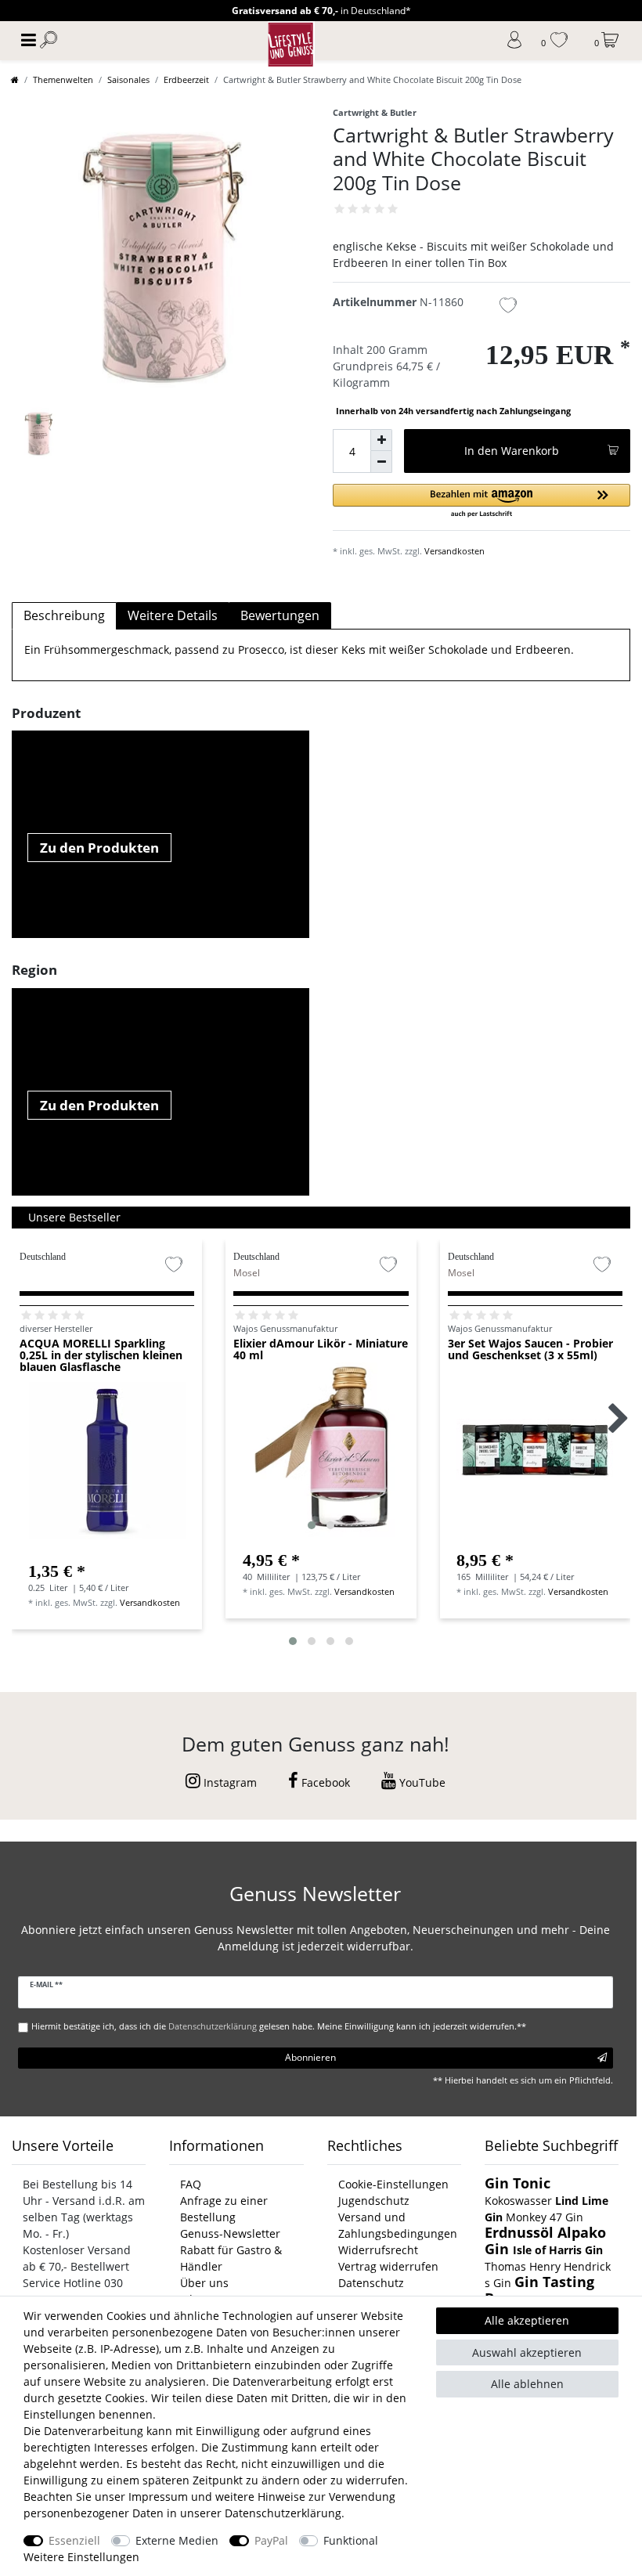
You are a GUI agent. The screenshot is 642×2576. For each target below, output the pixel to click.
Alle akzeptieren (527, 2320)
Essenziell (74, 2540)
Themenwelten (63, 79)
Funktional (351, 2540)
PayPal (271, 2540)
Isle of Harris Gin (558, 2250)
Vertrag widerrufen (388, 2266)
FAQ (191, 2184)
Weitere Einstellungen (81, 2557)
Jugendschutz (374, 2201)
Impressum (158, 2497)
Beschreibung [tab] (64, 615)
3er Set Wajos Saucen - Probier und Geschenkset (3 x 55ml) (530, 1350)
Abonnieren (310, 2057)
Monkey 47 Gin (545, 2217)
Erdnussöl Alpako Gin (545, 2240)
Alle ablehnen (527, 2384)
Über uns (204, 2283)
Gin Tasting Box (539, 2290)
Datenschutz (371, 2283)
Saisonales (128, 79)
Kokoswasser (518, 2201)
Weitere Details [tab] (173, 615)
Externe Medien (177, 2540)
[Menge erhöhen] (381, 440)
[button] (481, 501)
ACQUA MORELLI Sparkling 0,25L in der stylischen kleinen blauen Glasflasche (101, 1355)
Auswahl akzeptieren (527, 2352)
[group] (321, 1450)
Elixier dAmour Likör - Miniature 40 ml (321, 1350)
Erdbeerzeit (186, 79)
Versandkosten (454, 551)
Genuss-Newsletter (230, 2233)
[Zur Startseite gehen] (15, 79)
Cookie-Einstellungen (393, 2184)
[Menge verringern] (381, 462)
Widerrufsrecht (378, 2250)
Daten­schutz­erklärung (283, 2513)
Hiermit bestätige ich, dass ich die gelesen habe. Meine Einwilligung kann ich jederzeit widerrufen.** (279, 2026)
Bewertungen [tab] (280, 615)
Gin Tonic (518, 2183)
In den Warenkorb (512, 451)
